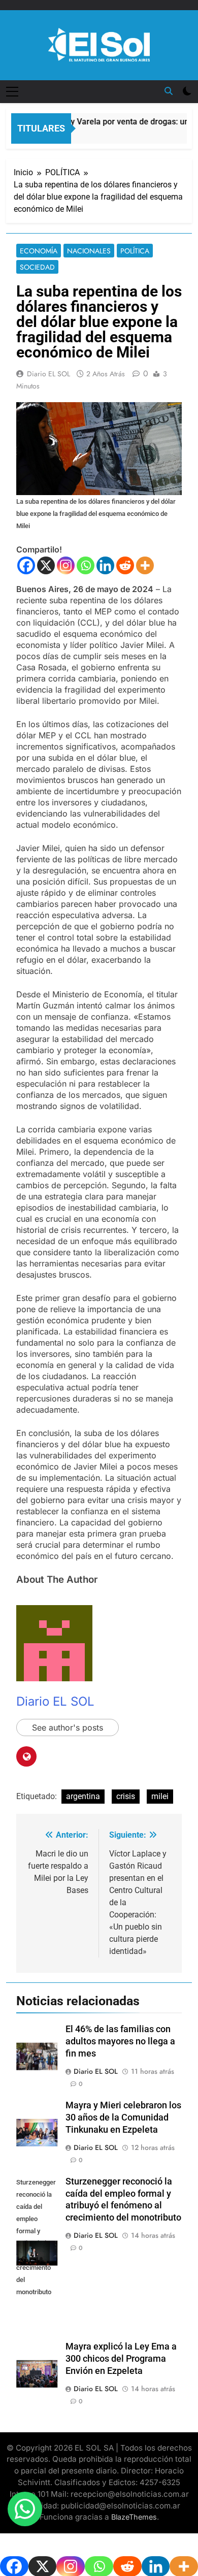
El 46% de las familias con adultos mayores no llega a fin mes (120, 2041)
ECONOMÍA (39, 251)
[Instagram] (66, 565)
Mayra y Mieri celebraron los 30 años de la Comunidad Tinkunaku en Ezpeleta (123, 2117)
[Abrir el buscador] (169, 91)
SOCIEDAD (37, 267)
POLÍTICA (135, 251)
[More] (145, 565)
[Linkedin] (105, 565)
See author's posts (68, 1727)
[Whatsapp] (86, 565)
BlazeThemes (134, 2517)
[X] (46, 565)
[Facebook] (26, 565)
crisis (126, 1796)
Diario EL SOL (48, 374)
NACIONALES (89, 251)
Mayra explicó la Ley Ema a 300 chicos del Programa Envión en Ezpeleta (121, 2359)
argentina (83, 1796)
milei (160, 1796)
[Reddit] (125, 565)
